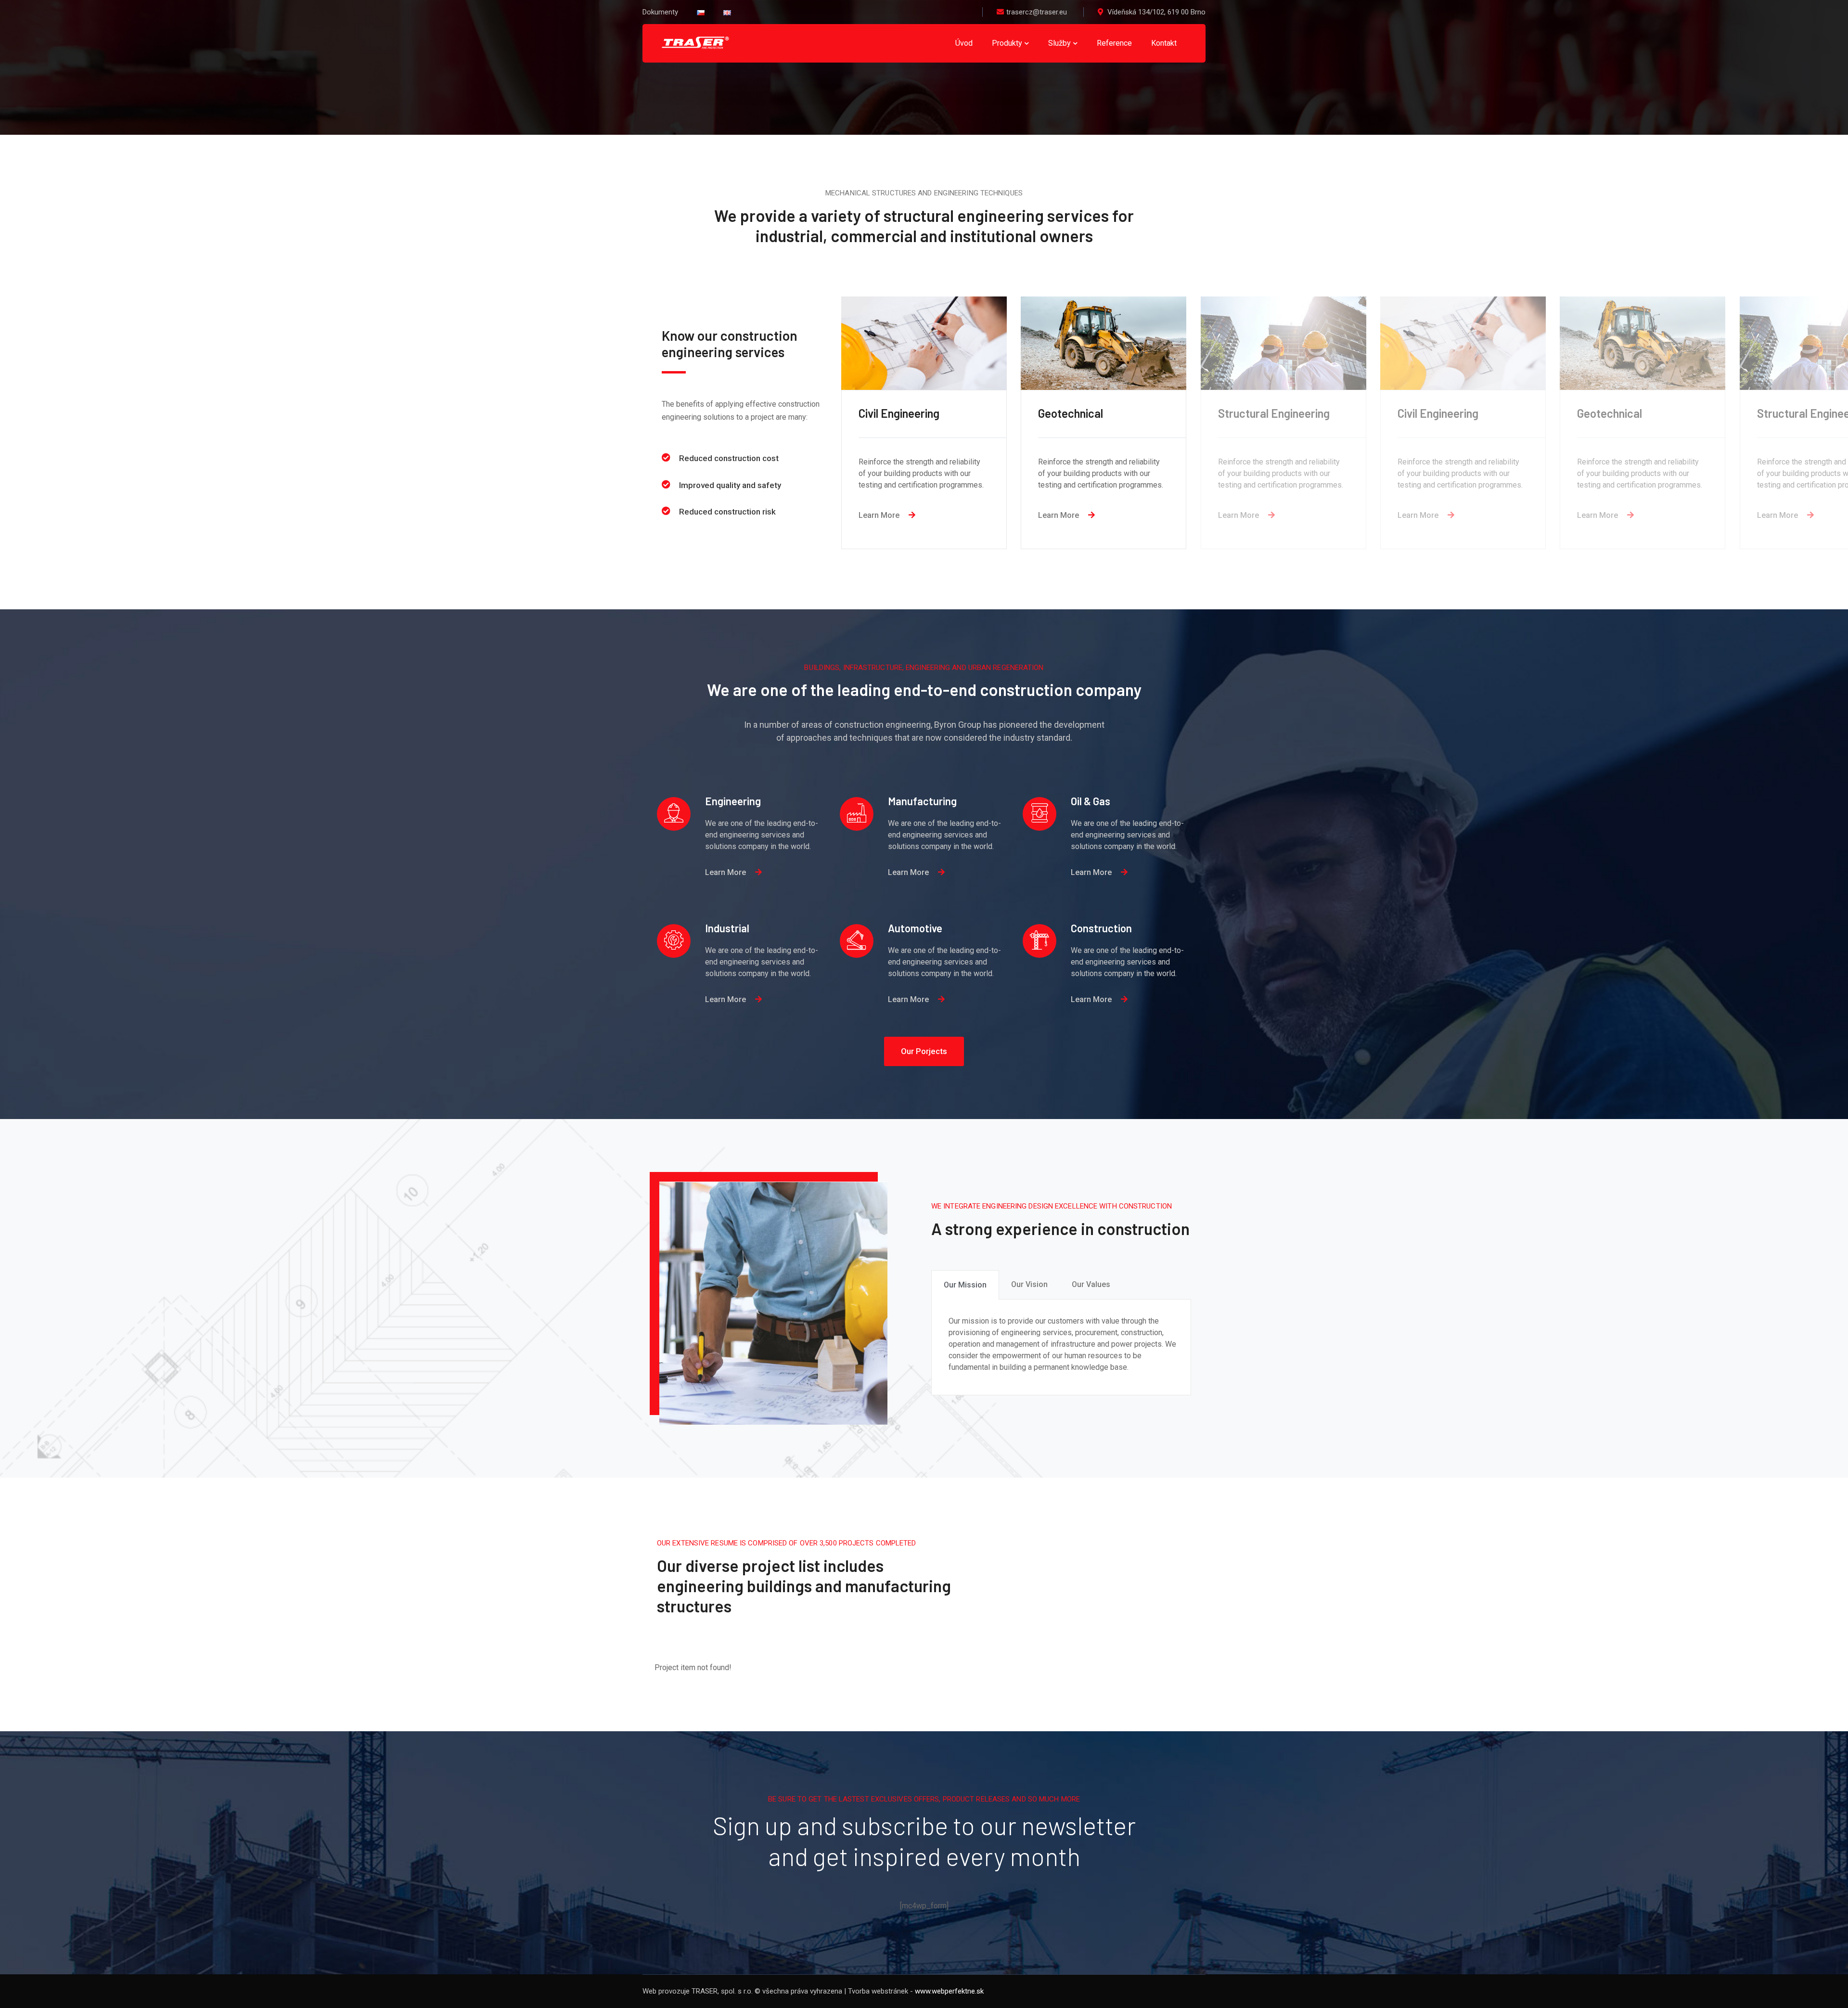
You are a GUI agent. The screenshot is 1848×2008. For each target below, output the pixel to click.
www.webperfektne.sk (949, 1991)
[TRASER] (695, 43)
